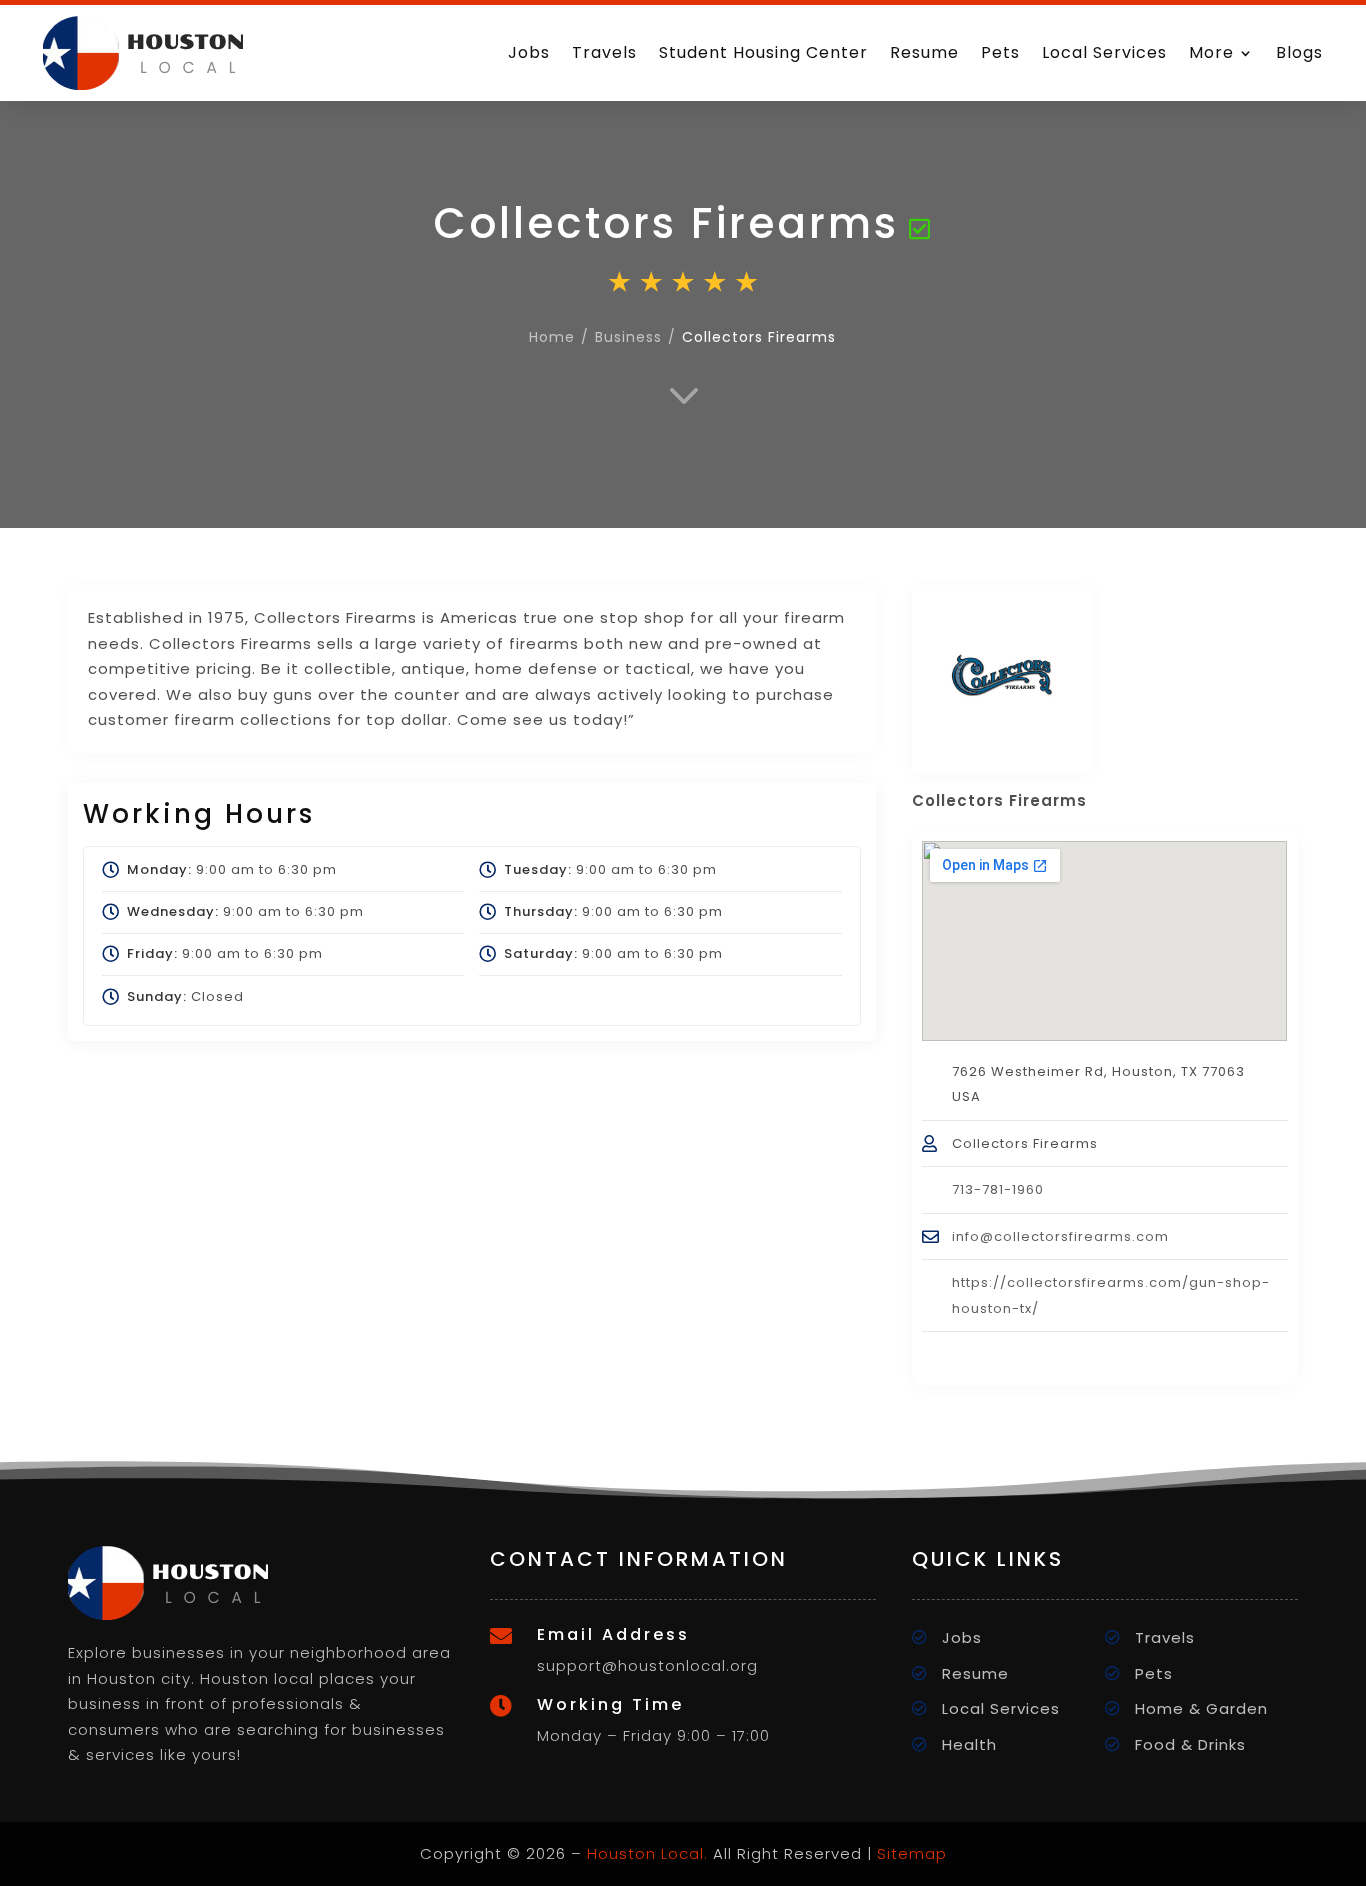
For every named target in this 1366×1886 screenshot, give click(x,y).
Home (552, 337)
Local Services (1104, 52)
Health (969, 1744)
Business (628, 337)
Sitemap (912, 1853)
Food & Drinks (1190, 1744)
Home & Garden (1201, 1708)
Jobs (529, 52)
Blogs (1299, 52)
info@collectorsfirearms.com (1060, 1236)
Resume (924, 52)
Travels (604, 52)
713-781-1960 (998, 1189)
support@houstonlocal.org (647, 1665)
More (1211, 52)
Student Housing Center (763, 52)
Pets (1000, 52)
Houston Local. (647, 1853)
